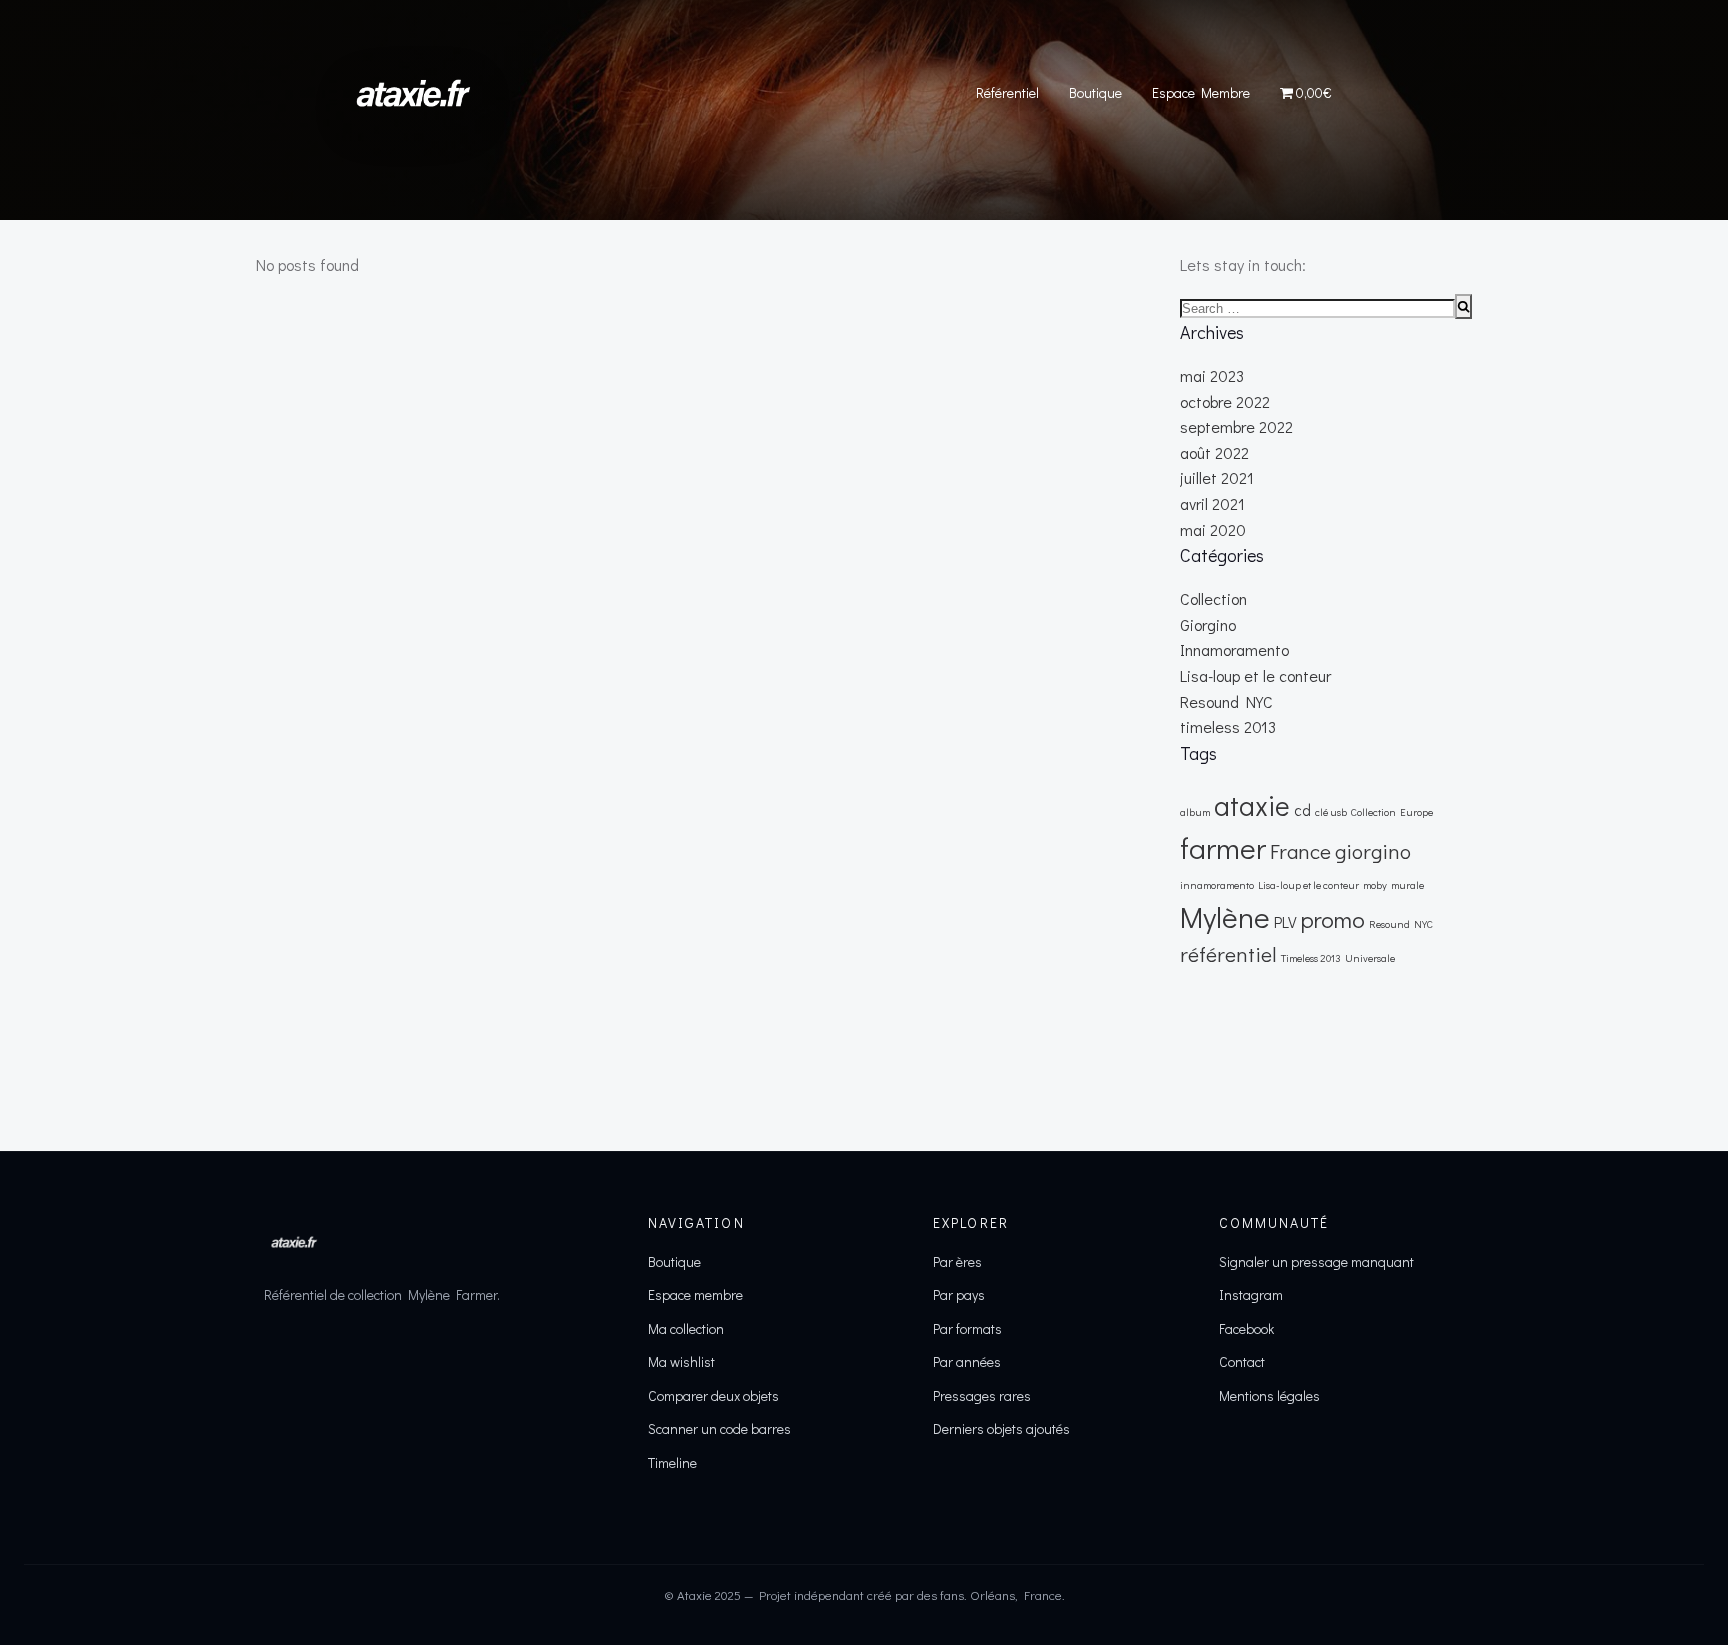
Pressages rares (982, 1395)
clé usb (1331, 812)
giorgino (1373, 851)
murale (1407, 885)
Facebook (1246, 1328)
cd (1302, 810)
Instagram (1251, 1294)
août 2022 (1214, 452)
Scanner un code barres (719, 1428)
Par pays (959, 1294)
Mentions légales (1269, 1395)
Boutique (1095, 92)
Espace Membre (1201, 92)
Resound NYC (1226, 701)
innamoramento (1217, 885)
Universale (1370, 958)
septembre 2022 (1236, 426)
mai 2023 (1212, 375)
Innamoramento (1234, 649)
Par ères (957, 1261)
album (1195, 812)
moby (1375, 885)
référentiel (1228, 954)
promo (1333, 918)
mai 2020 (1213, 529)
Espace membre (695, 1294)
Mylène (1225, 916)
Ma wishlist (681, 1361)
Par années (967, 1361)
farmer (1223, 847)
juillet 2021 (1217, 477)
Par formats (967, 1328)
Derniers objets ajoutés (1001, 1428)
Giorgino (1208, 624)
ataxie (1252, 805)
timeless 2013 (1228, 726)
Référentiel (1007, 92)
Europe (1416, 812)
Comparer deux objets (713, 1395)
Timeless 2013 (1311, 958)
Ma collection (686, 1328)
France (1300, 851)
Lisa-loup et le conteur (1255, 675)
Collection (1213, 598)
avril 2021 (1212, 503)
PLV (1285, 922)
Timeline (672, 1462)
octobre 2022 (1225, 401)
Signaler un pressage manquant (1316, 1261)
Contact (1242, 1361)
